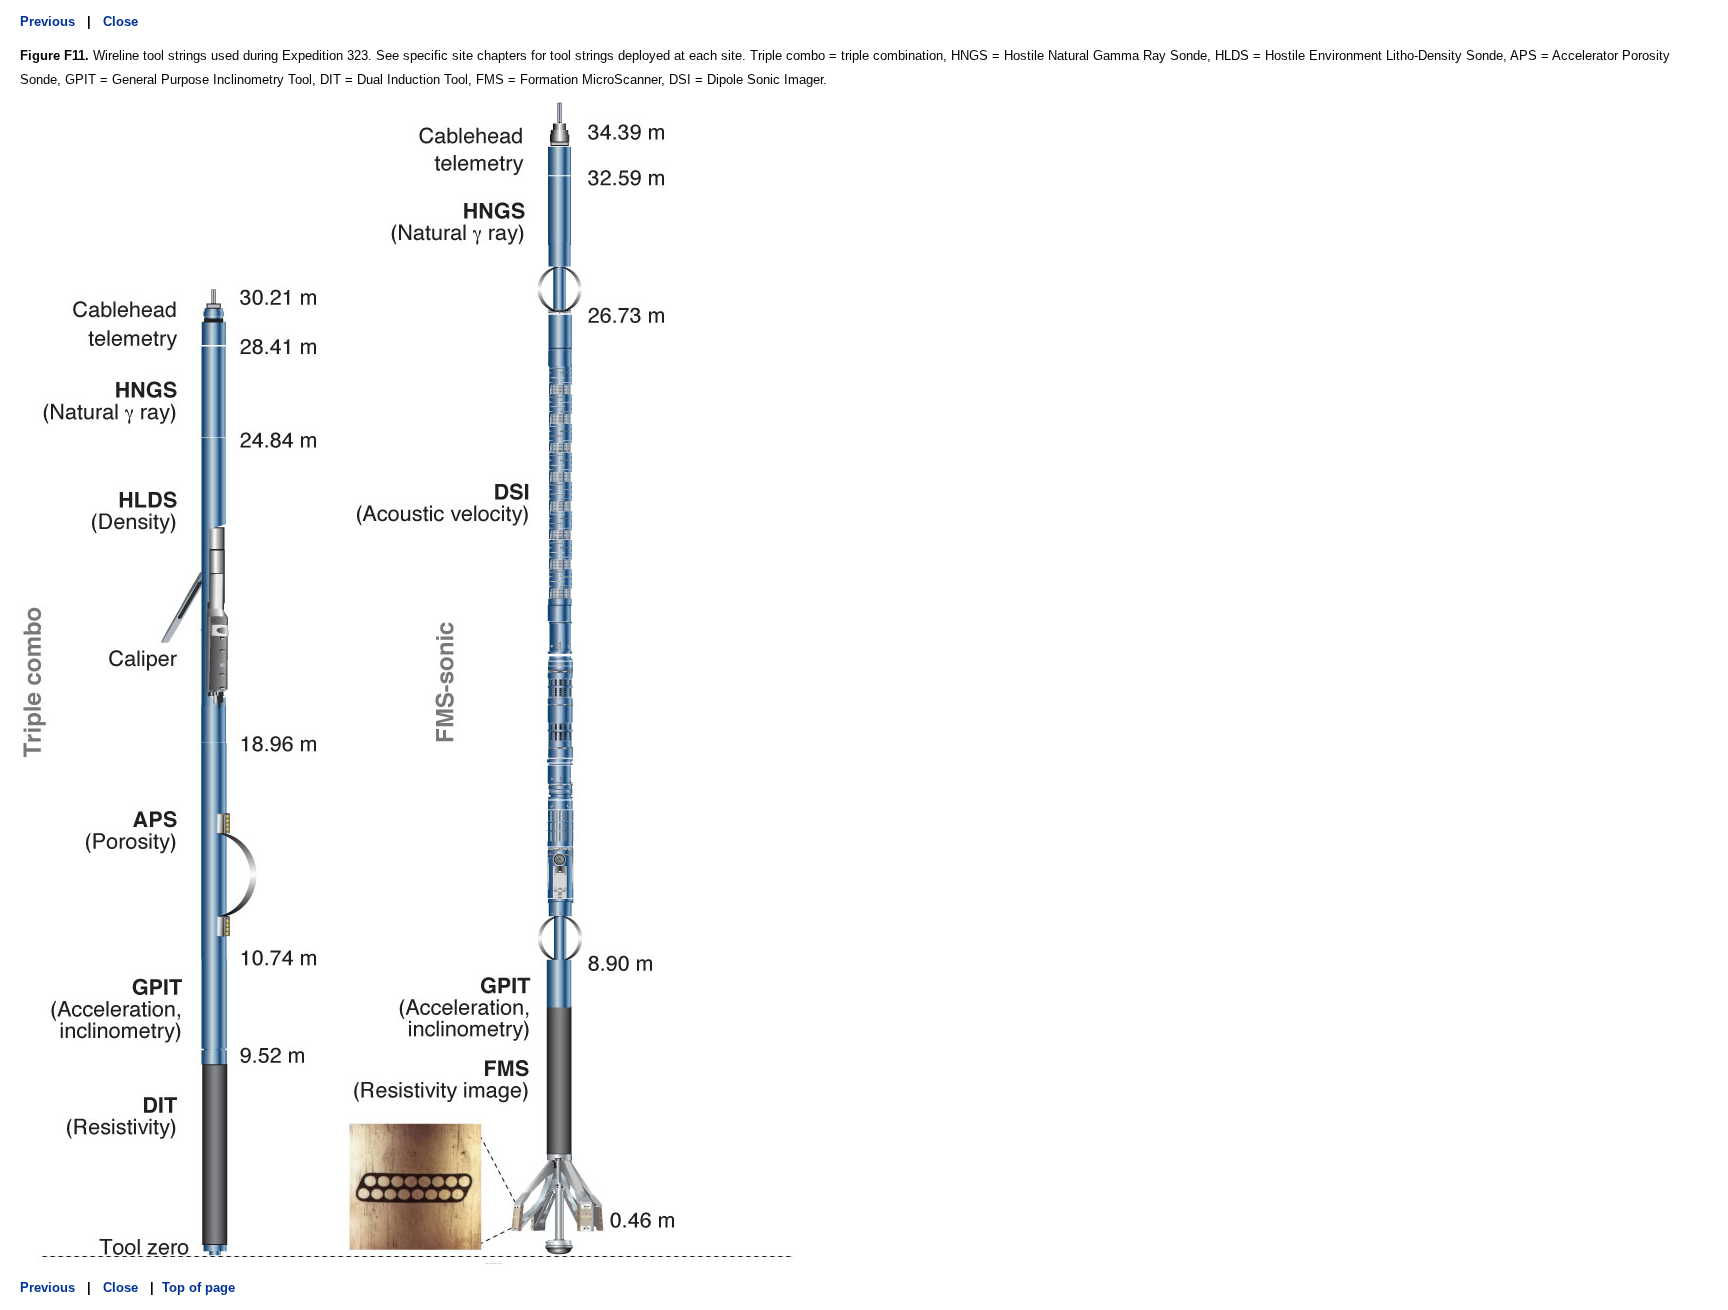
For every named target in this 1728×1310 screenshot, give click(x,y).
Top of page (198, 1287)
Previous (47, 21)
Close (120, 21)
